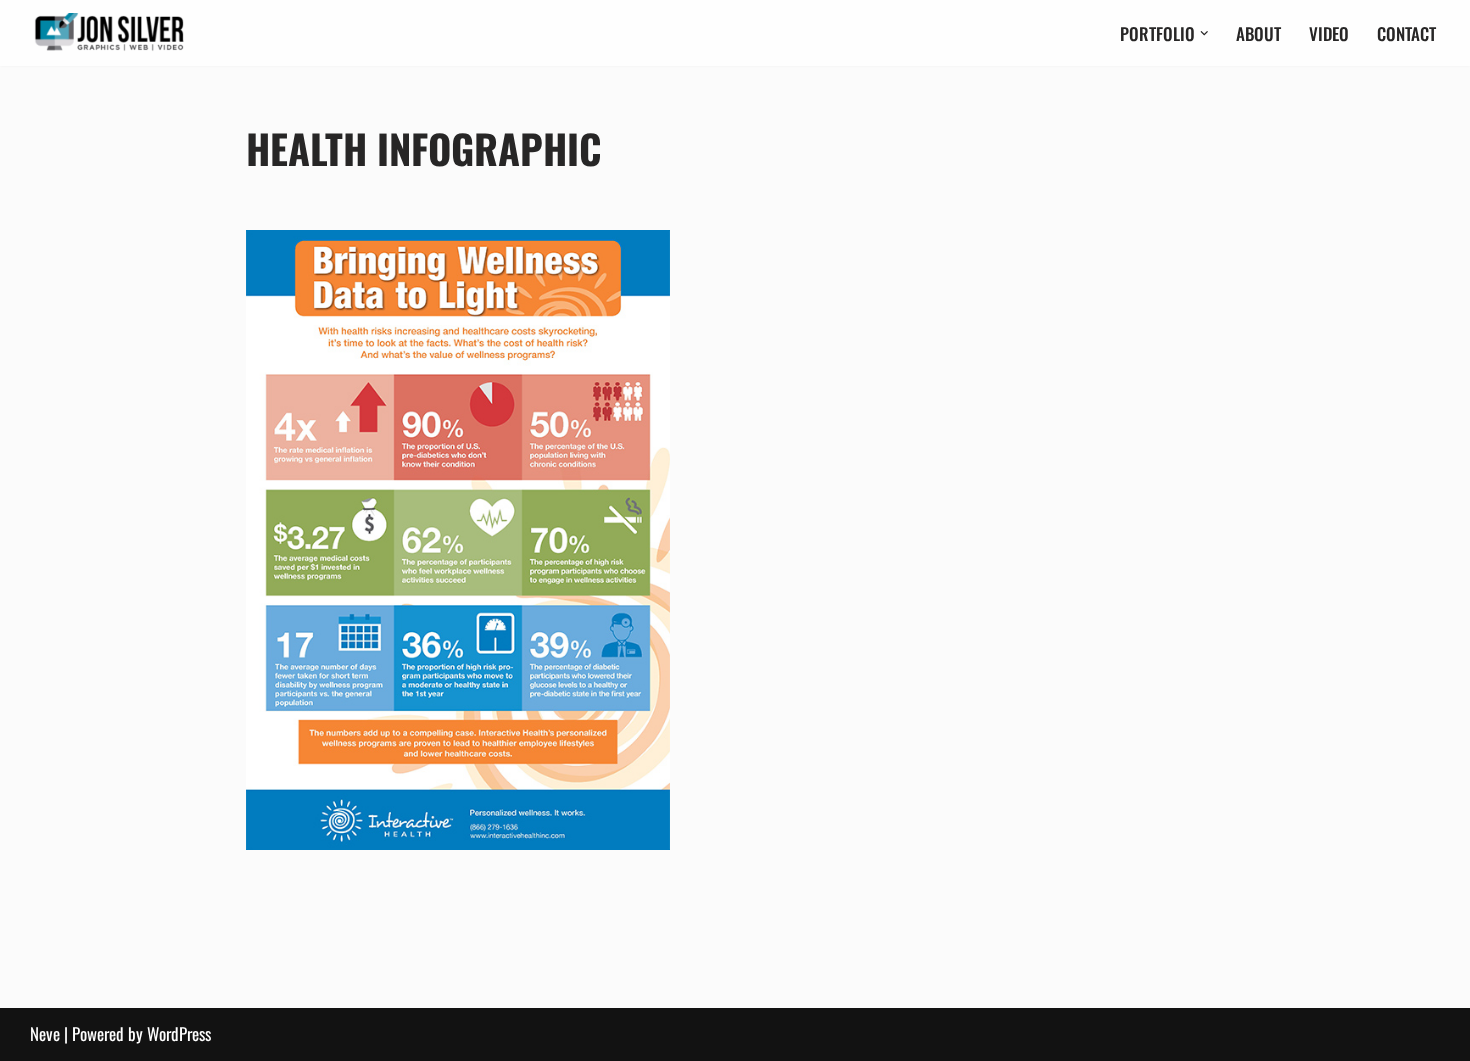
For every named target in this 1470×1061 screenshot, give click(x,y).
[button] (1204, 33)
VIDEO (1329, 33)
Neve (45, 1033)
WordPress (179, 1033)
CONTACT (1406, 33)
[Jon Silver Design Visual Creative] (110, 33)
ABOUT (1258, 33)
